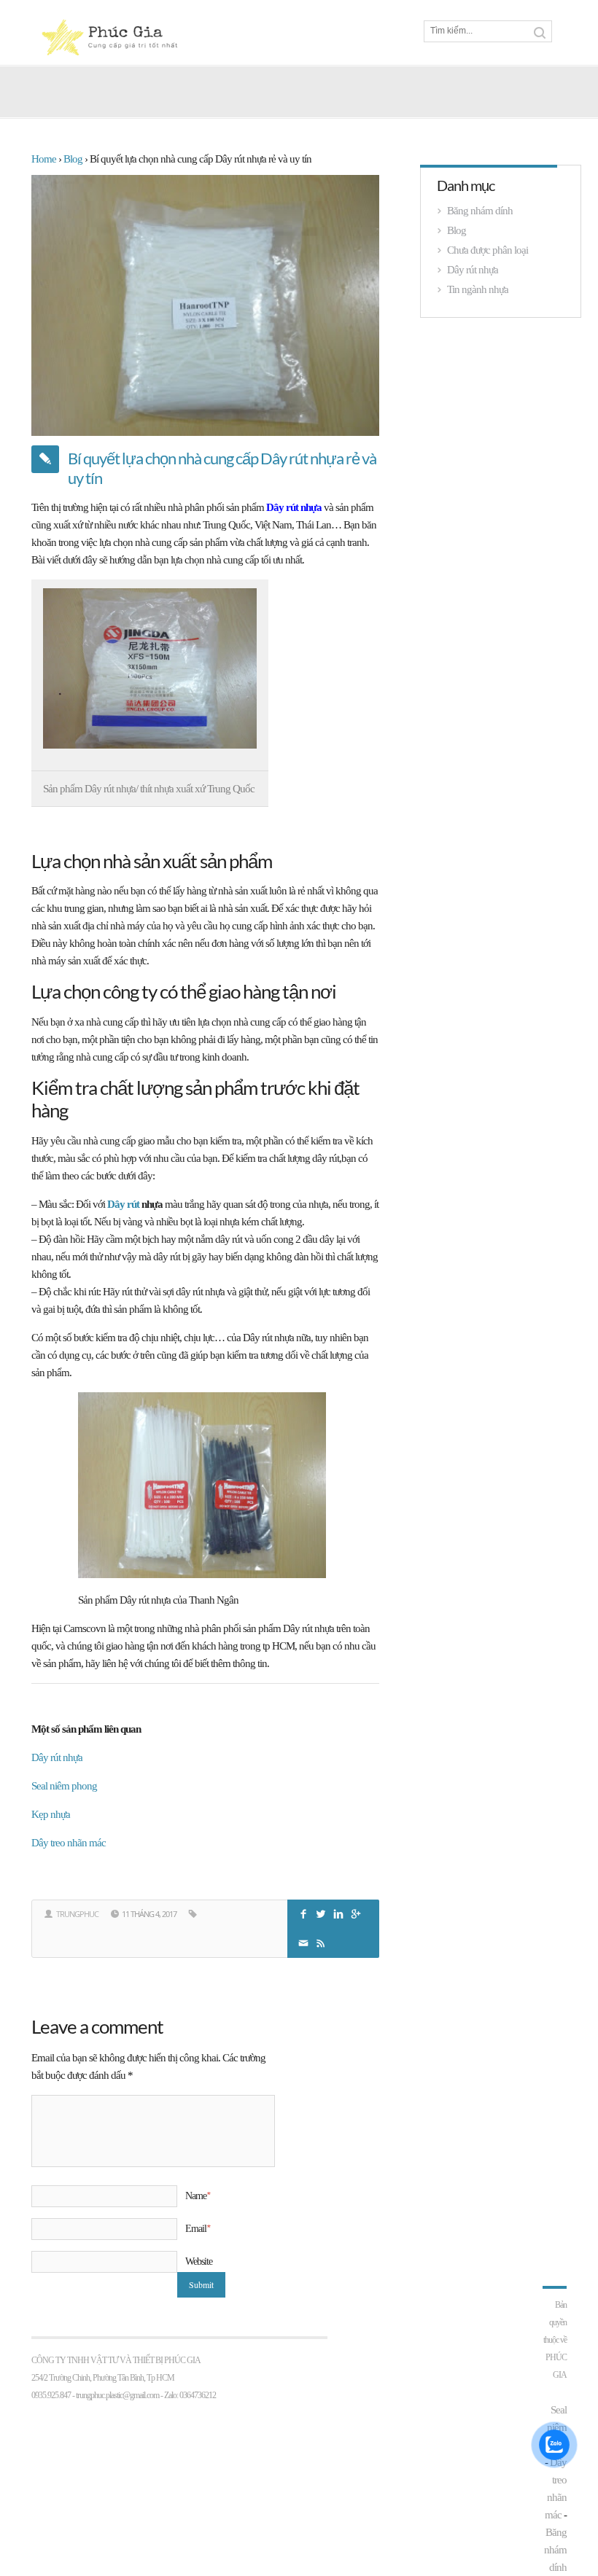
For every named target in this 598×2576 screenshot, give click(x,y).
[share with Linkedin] (340, 1912)
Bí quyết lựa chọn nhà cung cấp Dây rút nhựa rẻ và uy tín (222, 468)
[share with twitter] (322, 1912)
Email (197, 2228)
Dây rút (123, 1204)
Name (197, 2196)
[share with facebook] (305, 1912)
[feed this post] (322, 1941)
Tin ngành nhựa (478, 289)
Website (199, 2261)
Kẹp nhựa (51, 1814)
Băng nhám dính (480, 211)
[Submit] (540, 33)
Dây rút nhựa (295, 507)
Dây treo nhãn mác (69, 1843)
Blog (457, 230)
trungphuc (77, 1914)
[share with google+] (357, 1912)
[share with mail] (305, 1941)
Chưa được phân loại (488, 250)
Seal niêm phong (64, 1786)
